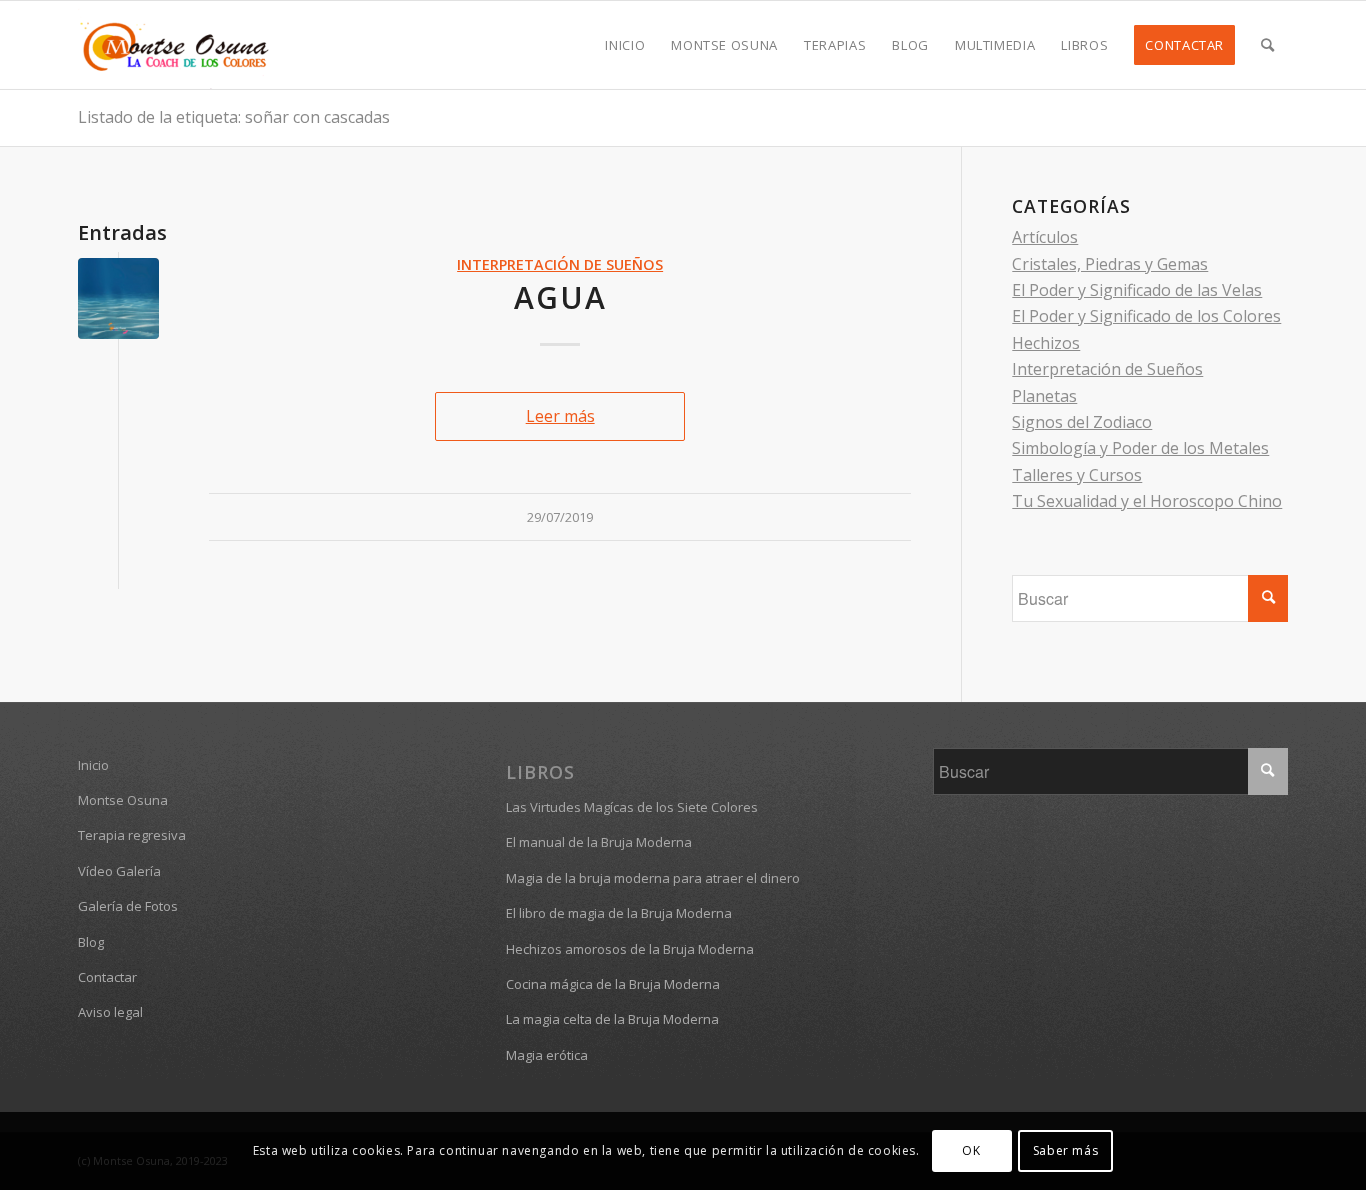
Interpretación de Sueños (560, 264)
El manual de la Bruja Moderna (599, 842)
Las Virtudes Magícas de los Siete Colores (632, 807)
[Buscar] (1268, 45)
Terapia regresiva (132, 835)
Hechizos (1046, 343)
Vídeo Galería (119, 871)
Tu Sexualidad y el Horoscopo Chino (1147, 501)
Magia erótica (547, 1055)
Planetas (1044, 396)
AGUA (560, 297)
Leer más (560, 416)
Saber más (1065, 1150)
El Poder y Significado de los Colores (1146, 316)
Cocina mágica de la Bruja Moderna (613, 984)
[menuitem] (625, 45)
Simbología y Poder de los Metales (1140, 448)
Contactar (107, 977)
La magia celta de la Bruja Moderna (612, 1019)
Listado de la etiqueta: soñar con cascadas (234, 117)
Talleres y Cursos (1077, 475)
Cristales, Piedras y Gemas (1110, 264)
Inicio (93, 765)
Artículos (1045, 237)
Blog (91, 942)
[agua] (118, 298)
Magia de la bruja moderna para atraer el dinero (653, 878)
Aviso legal (110, 1012)
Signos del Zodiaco (1082, 422)
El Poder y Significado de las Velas (1137, 290)
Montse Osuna (123, 800)
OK (971, 1150)
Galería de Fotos (128, 906)
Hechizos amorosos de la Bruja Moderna (630, 949)
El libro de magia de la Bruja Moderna (619, 913)
